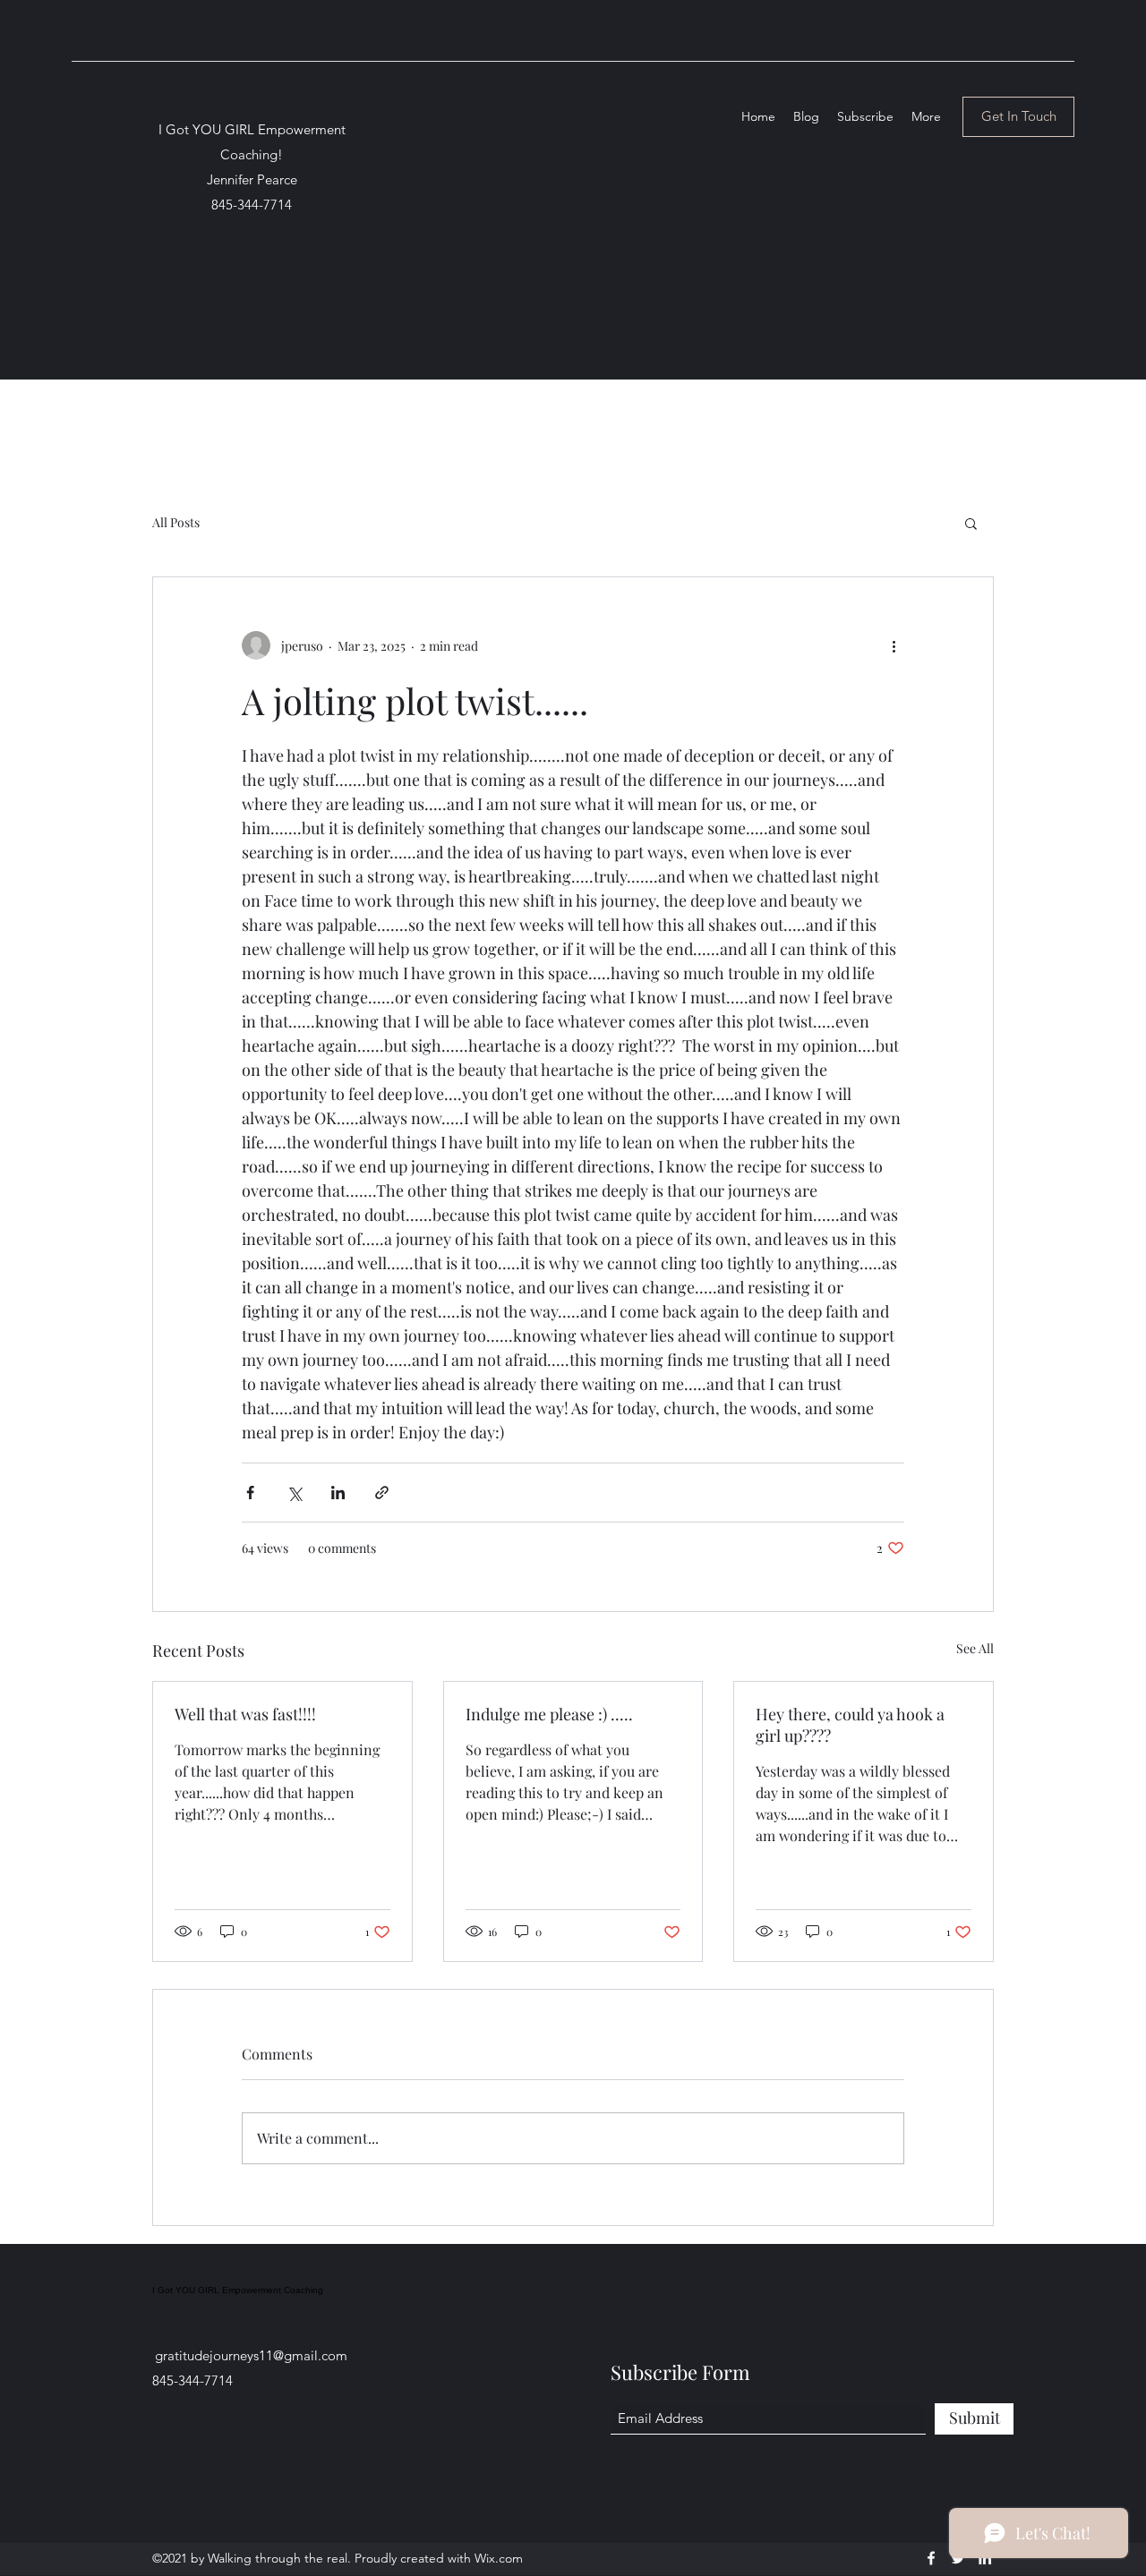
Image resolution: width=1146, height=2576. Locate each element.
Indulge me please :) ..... (549, 1714)
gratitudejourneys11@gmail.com (251, 2355)
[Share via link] (382, 1493)
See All (975, 1648)
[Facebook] (931, 2558)
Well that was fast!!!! (245, 1714)
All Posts (176, 522)
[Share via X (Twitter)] (294, 1493)
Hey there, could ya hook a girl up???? (850, 1725)
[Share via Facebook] (250, 1493)
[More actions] (894, 645)
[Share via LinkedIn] (338, 1493)
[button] (971, 523)
